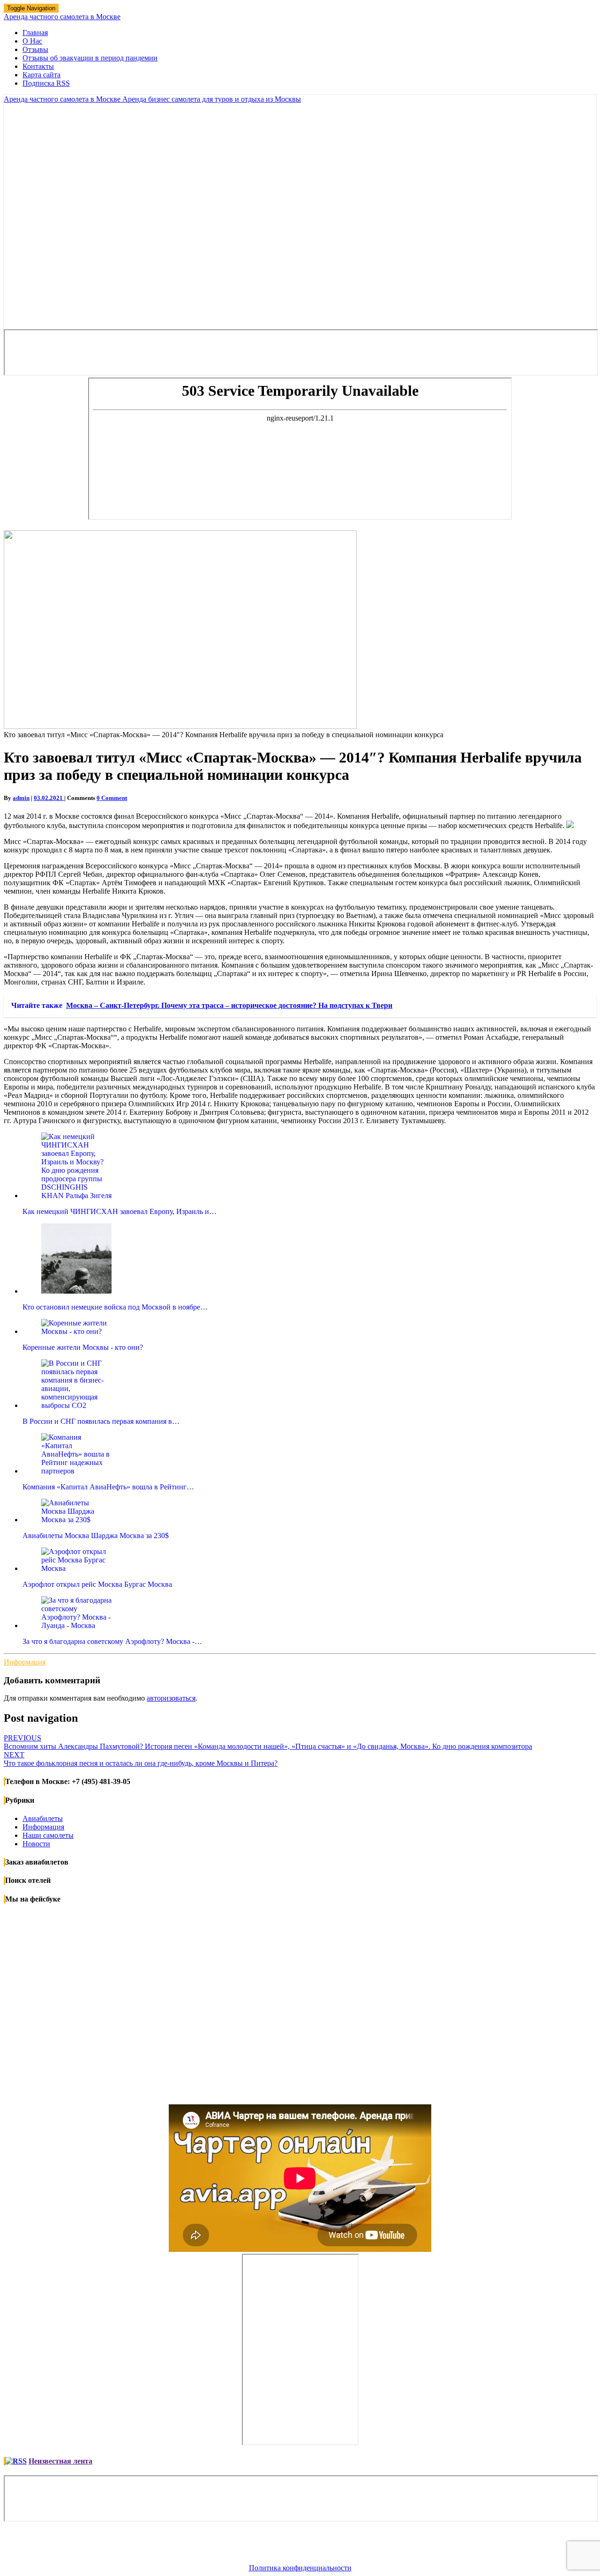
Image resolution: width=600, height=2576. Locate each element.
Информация (25, 1662)
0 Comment (112, 798)
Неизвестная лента (60, 2461)
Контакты (38, 66)
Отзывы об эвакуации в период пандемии (90, 58)
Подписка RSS (46, 83)
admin (21, 798)
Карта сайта (41, 75)
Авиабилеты (43, 1818)
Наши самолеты (48, 1835)
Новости (36, 1844)
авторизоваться (171, 1698)
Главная (35, 33)
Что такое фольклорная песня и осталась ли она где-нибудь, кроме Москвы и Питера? (141, 1759)
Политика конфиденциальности (300, 2568)
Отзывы (35, 49)
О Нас (32, 41)
